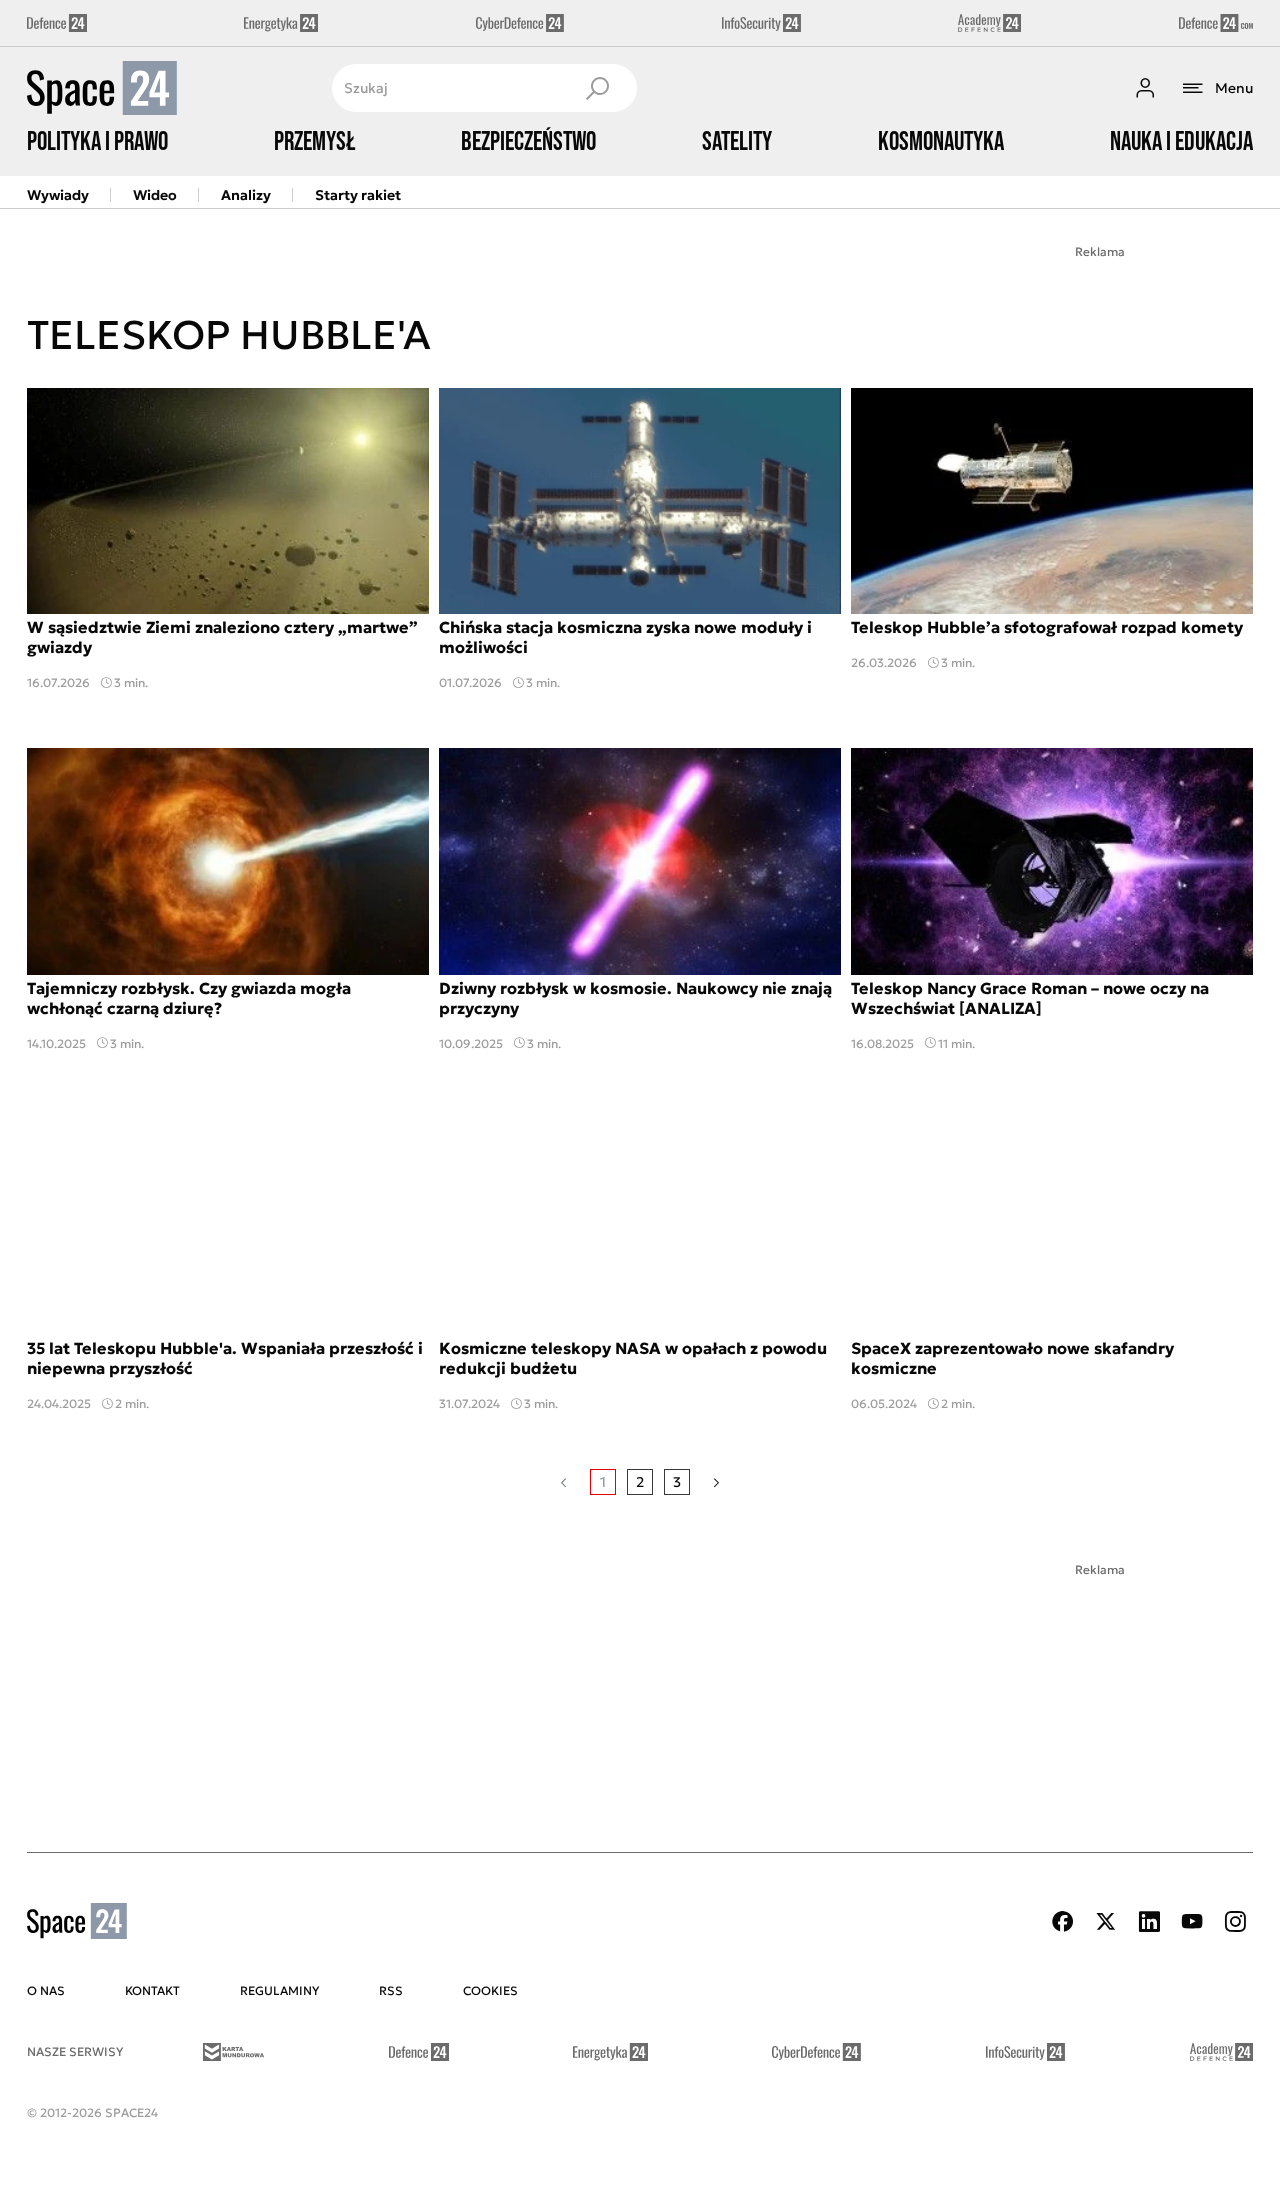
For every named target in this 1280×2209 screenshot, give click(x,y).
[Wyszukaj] (597, 88)
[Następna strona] (716, 1482)
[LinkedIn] (1149, 1921)
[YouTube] (1192, 1921)
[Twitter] (1106, 1921)
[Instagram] (1235, 1921)
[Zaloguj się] (1145, 88)
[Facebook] (1063, 1921)
